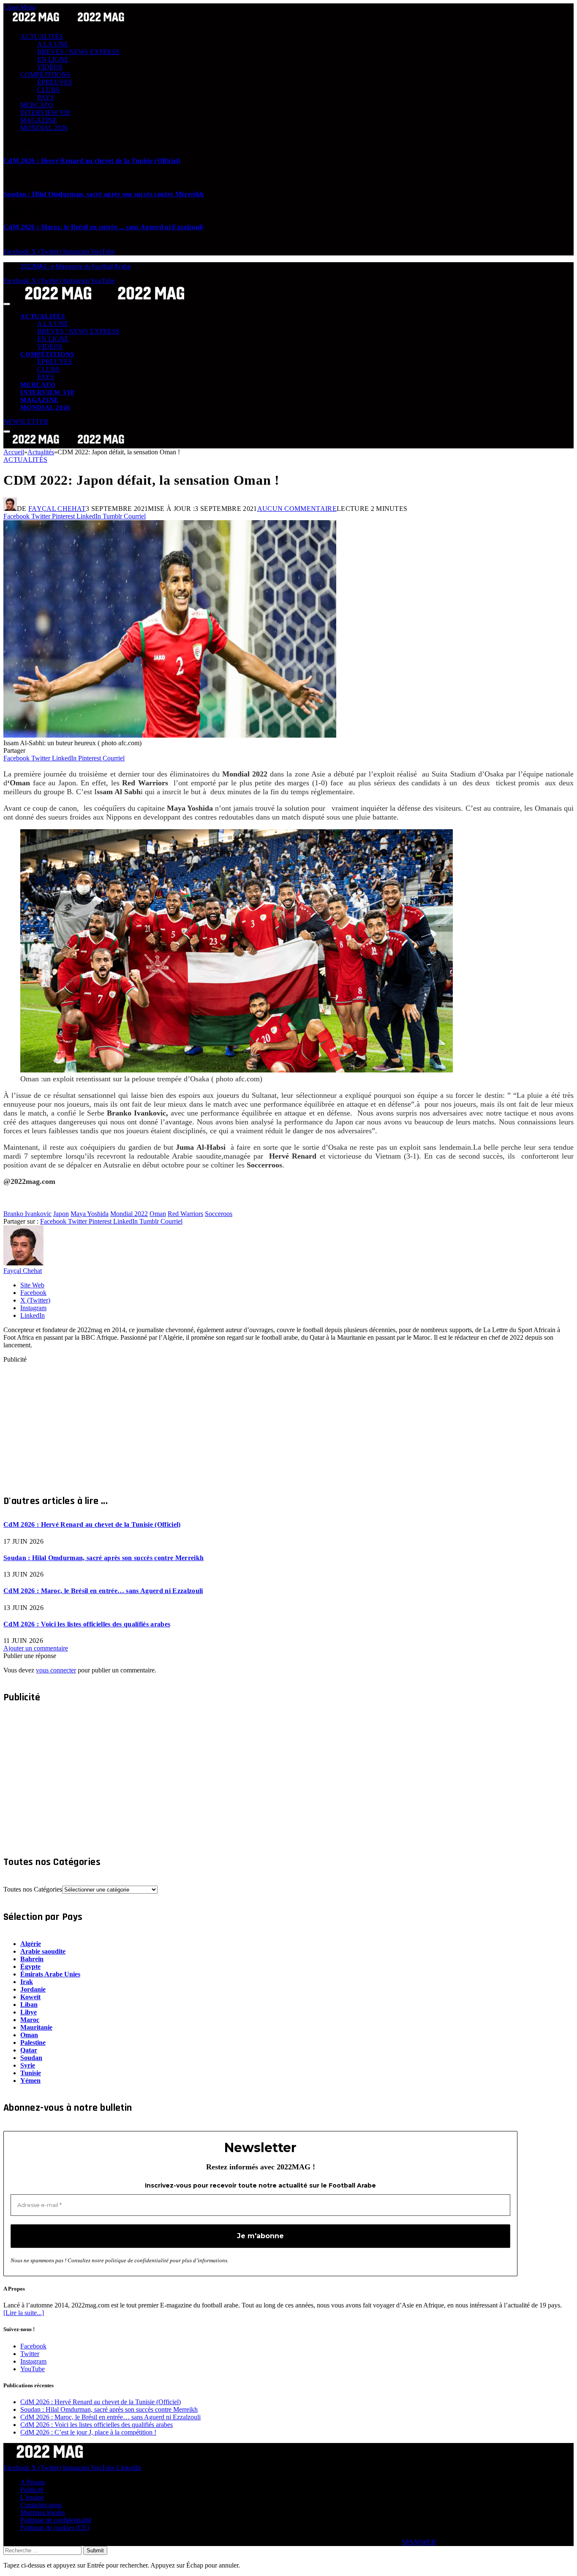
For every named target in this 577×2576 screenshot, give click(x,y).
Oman (158, 1214)
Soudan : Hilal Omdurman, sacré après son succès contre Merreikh (103, 194)
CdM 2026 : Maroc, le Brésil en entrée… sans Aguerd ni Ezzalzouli (103, 227)
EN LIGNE (53, 59)
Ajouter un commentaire (36, 1648)
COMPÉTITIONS (45, 75)
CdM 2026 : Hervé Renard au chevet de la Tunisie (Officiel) (92, 161)
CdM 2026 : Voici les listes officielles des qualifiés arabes (87, 1624)
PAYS (46, 97)
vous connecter (56, 1670)
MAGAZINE (39, 120)
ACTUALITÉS (42, 37)
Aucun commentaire (297, 509)
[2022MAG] (105, 302)
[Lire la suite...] (24, 2313)
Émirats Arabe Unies (50, 1974)
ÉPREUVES (55, 82)
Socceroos (219, 1214)
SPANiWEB (419, 2542)
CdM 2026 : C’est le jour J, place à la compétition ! (88, 2432)
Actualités (25, 460)
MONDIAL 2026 (44, 128)
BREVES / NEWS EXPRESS (78, 52)
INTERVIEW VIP (45, 113)
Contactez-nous (41, 2505)
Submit (95, 2550)
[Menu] (7, 304)
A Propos (33, 2482)
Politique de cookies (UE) (55, 2528)
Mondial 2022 (129, 1214)
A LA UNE (53, 44)
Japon (61, 1214)
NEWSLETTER (26, 422)
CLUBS (48, 90)
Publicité (32, 2490)
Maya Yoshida (90, 1214)
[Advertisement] (257, 1422)
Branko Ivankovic (27, 1214)
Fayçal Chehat (57, 509)
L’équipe (32, 2497)
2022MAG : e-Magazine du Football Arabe (76, 266)
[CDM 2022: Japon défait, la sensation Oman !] (170, 735)
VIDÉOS (50, 67)
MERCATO (37, 105)
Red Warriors (185, 1214)
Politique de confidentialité (56, 2520)
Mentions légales (43, 2512)
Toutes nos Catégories (33, 1889)
